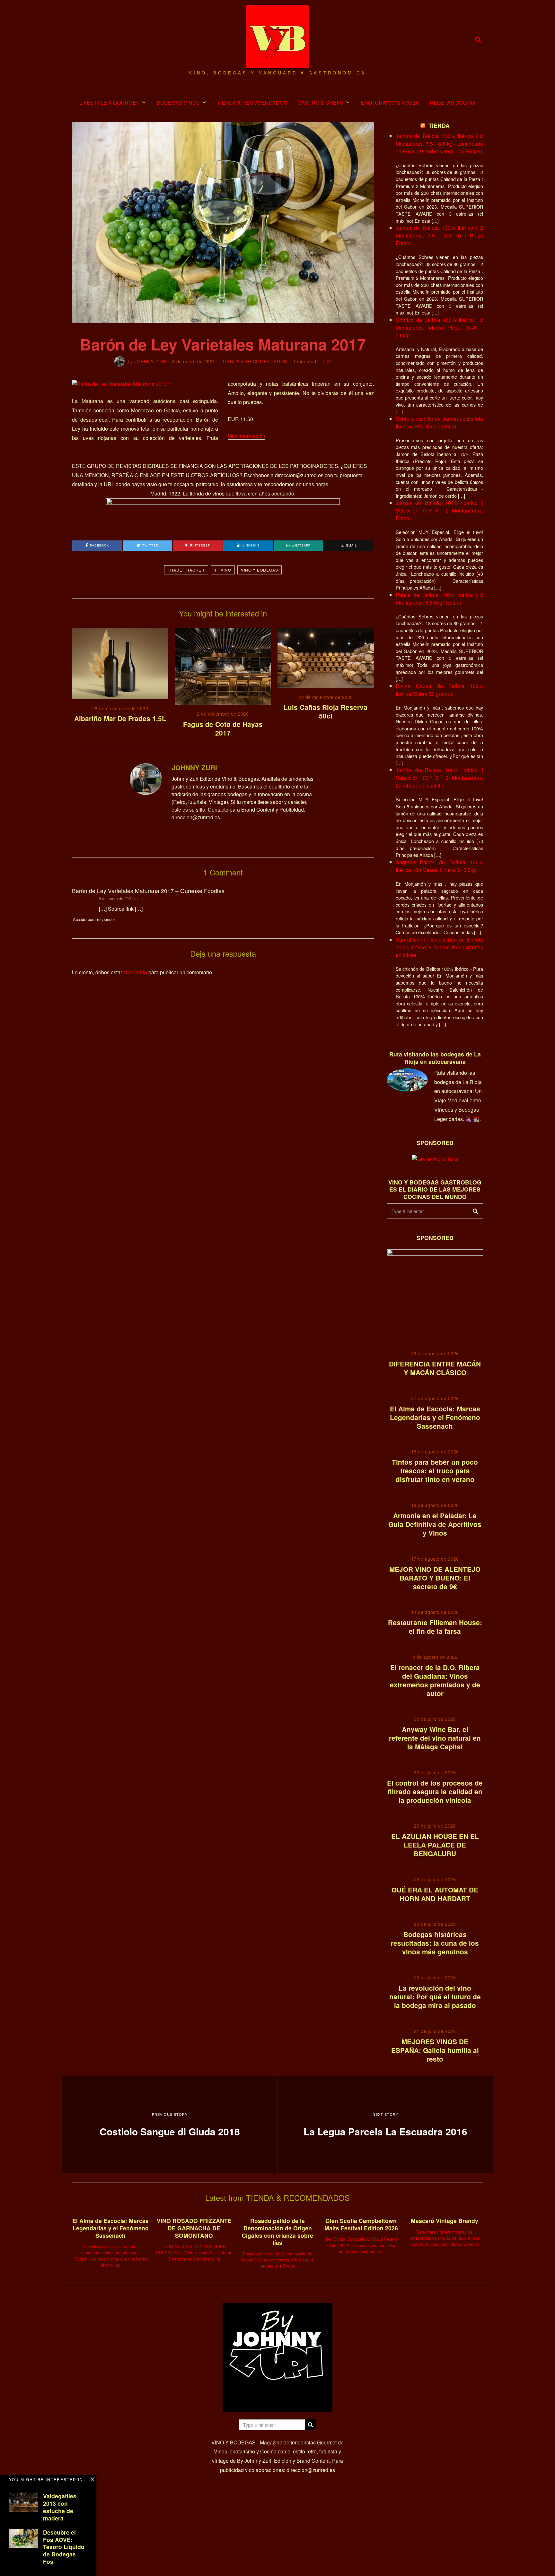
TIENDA (439, 125)
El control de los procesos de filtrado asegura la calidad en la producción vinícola (435, 1792)
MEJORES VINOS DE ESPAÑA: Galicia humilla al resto (435, 2050)
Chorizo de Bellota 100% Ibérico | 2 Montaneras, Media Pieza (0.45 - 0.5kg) (439, 327)
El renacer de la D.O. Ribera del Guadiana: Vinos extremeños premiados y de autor (435, 1680)
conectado (135, 972)
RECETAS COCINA (453, 103)
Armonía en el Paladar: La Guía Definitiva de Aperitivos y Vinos (435, 1524)
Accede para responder (94, 919)
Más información (247, 436)
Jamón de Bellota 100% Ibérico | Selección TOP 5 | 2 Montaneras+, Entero (439, 510)
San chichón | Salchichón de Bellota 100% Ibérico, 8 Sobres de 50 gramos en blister (439, 947)
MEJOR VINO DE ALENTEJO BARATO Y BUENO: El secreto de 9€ (435, 1578)
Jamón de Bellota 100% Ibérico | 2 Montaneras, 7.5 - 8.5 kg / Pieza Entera (439, 235)
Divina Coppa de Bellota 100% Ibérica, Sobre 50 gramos (439, 690)
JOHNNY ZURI (150, 361)
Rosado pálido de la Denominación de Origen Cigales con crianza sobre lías (277, 2232)
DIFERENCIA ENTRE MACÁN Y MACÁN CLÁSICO (435, 1368)
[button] (475, 1211)
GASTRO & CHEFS (320, 103)
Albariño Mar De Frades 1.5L (120, 718)
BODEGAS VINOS (178, 103)
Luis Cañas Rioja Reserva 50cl (326, 711)
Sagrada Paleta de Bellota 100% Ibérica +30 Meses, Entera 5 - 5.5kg (439, 866)
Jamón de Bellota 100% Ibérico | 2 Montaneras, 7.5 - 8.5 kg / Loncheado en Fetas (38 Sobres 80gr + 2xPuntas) (439, 144)
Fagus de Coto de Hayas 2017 (223, 728)
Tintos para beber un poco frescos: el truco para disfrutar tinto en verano (435, 1471)
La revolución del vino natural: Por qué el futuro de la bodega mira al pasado (435, 1997)
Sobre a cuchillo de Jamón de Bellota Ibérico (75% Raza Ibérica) (439, 422)
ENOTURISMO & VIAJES (390, 103)
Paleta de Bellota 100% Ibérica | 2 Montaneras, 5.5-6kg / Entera (439, 599)
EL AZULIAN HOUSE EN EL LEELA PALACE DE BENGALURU (435, 1845)
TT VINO (223, 570)
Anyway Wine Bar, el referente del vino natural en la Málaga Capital (435, 1738)
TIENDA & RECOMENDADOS (252, 103)
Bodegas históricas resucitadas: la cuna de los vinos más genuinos (435, 1943)
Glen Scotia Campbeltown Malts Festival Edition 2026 (361, 2224)
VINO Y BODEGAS (260, 570)
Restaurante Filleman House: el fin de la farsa (435, 1627)
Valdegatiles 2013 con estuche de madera (60, 2507)
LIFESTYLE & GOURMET (109, 103)
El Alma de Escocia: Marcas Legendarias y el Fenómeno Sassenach (435, 1417)
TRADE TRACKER (186, 570)
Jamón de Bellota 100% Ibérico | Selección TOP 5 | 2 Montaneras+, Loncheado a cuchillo (439, 778)
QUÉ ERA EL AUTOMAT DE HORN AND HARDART (435, 1894)
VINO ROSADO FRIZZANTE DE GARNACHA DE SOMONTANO (194, 2228)
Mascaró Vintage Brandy (445, 2221)
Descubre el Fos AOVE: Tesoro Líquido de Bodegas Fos (64, 2547)
